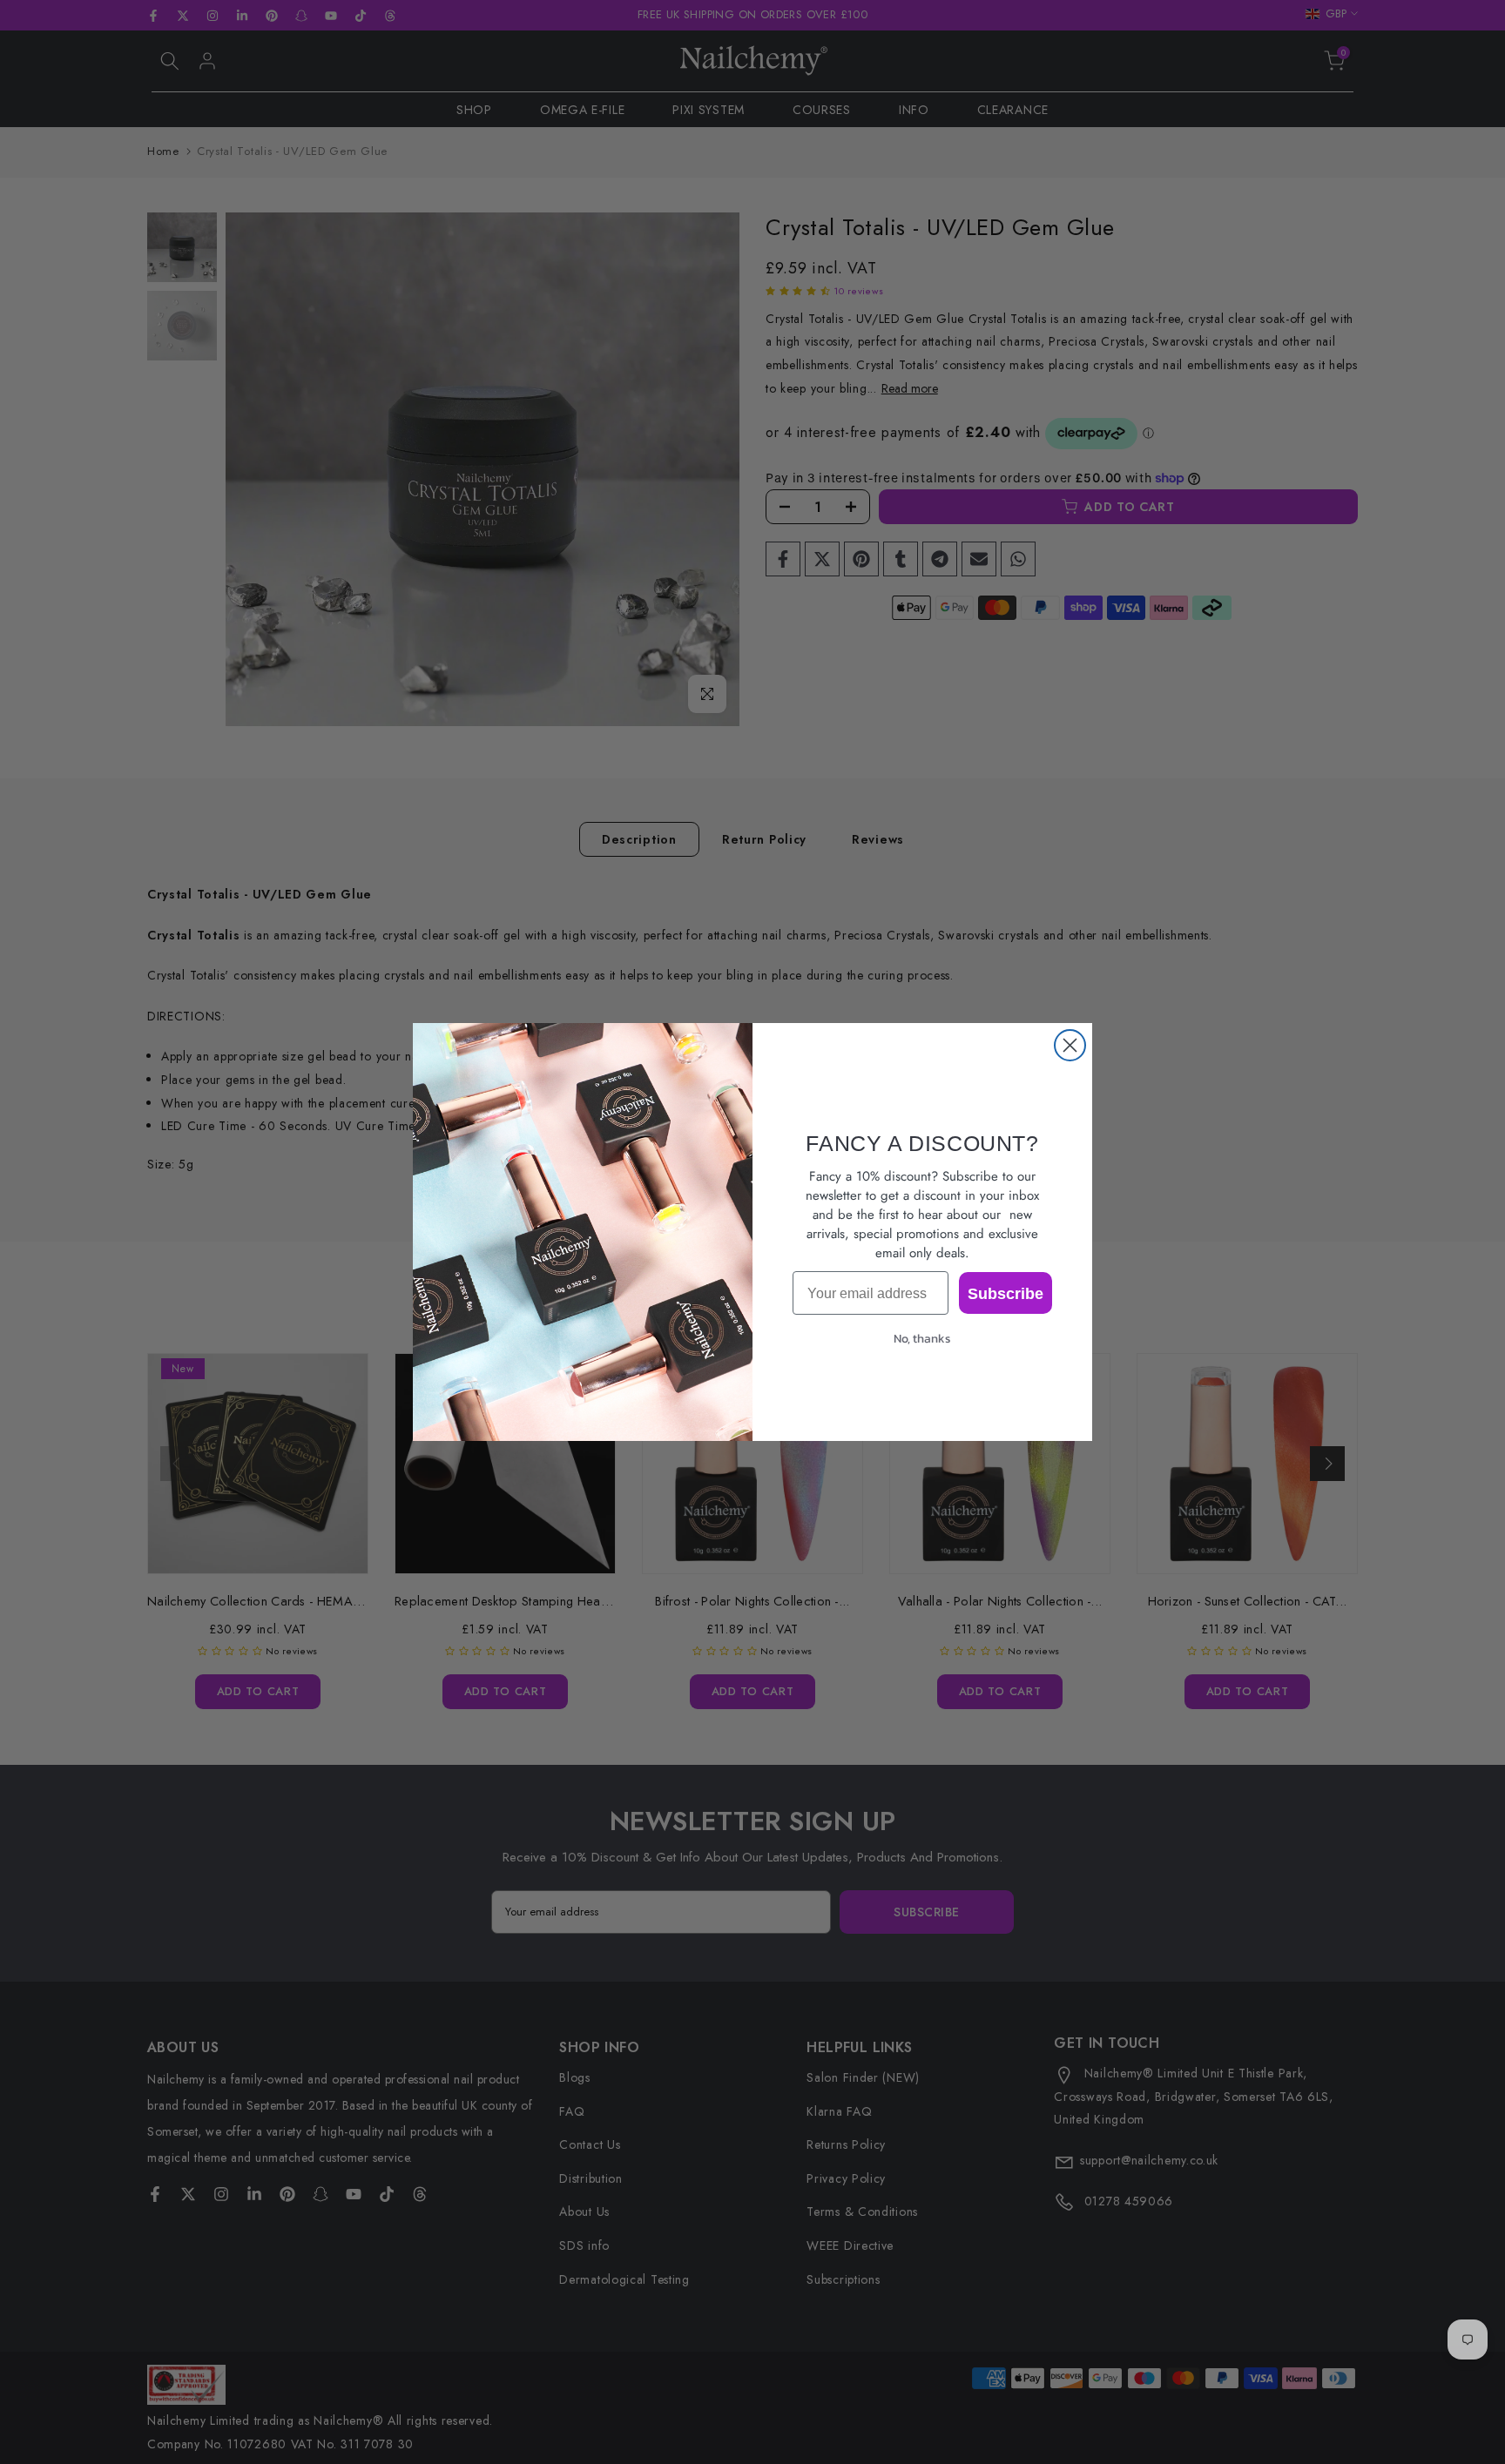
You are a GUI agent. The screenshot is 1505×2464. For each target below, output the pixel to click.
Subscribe (1006, 1293)
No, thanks (922, 1339)
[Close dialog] (1070, 1045)
